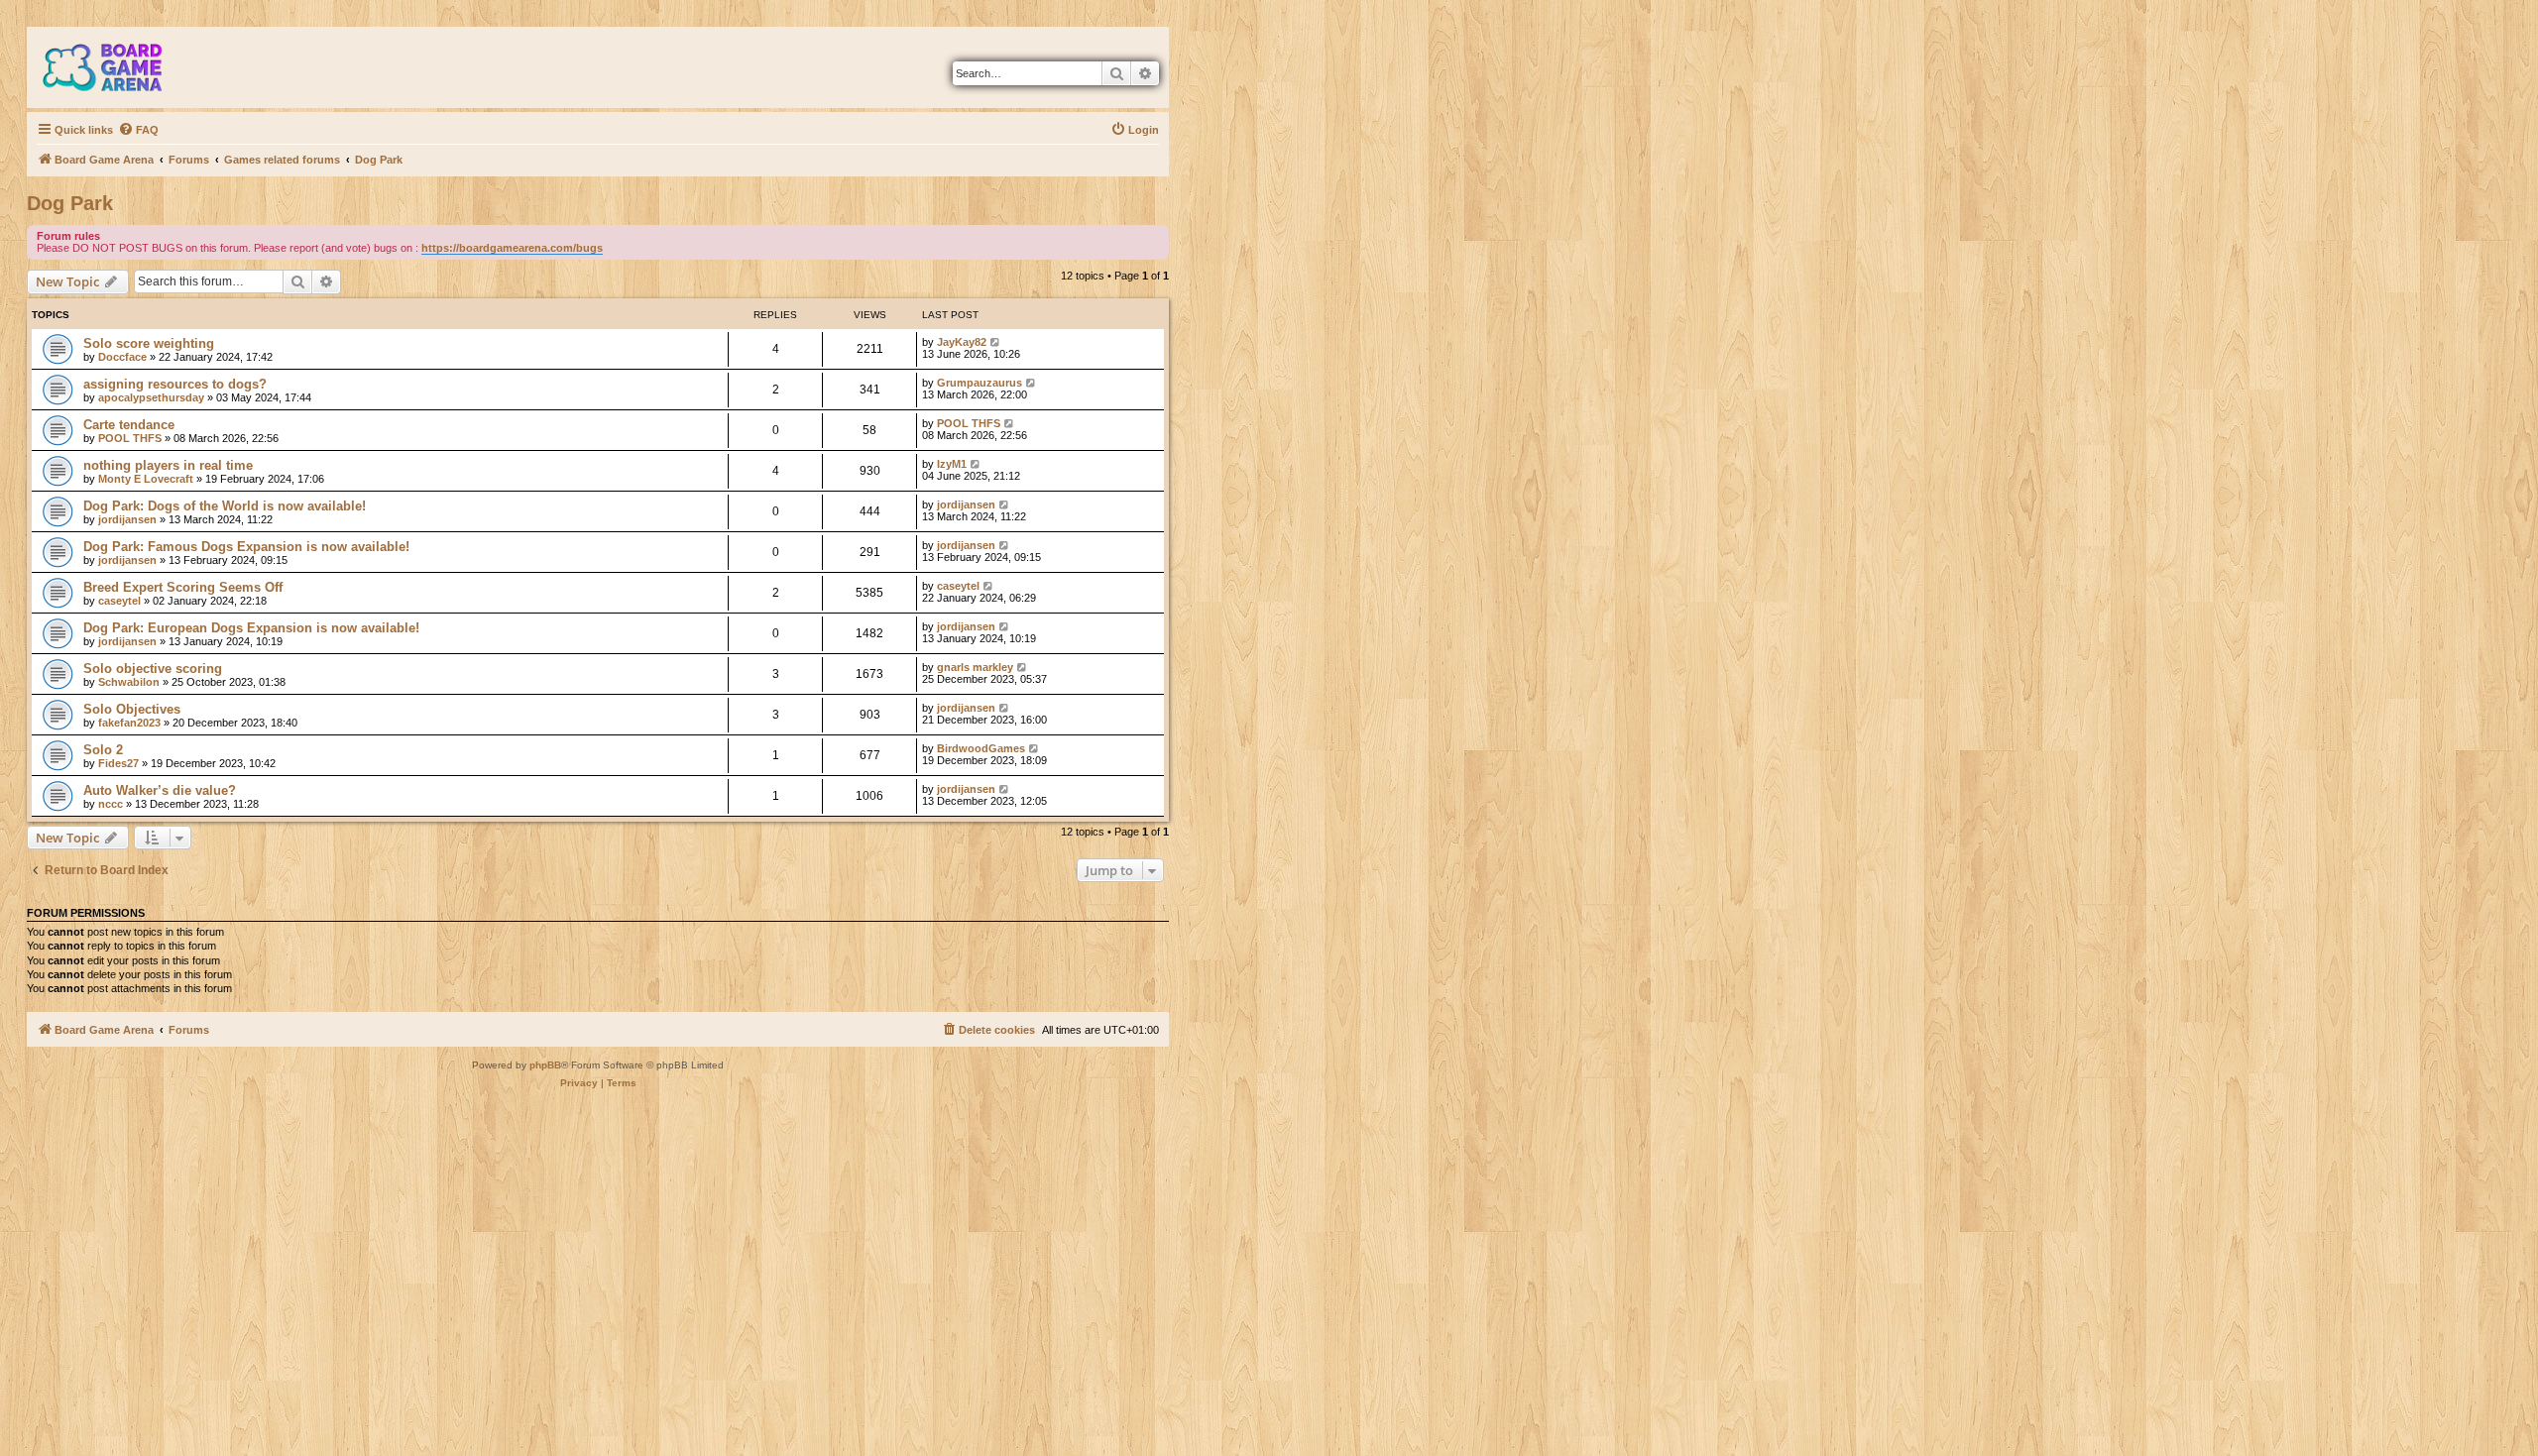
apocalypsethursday (151, 397)
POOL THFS (130, 438)
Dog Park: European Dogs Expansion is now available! (251, 628)
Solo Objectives (132, 709)
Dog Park (70, 203)
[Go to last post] (996, 342)
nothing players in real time (168, 465)
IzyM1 (952, 464)
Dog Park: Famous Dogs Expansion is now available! (246, 547)
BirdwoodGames (981, 748)
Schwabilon (129, 682)
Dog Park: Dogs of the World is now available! (225, 506)
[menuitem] (138, 130)
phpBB (545, 1065)
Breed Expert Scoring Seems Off (183, 587)
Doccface (122, 357)
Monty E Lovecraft (146, 479)
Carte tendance (129, 425)
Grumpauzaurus (980, 383)
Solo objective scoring (153, 669)
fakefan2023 (129, 723)
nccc (111, 804)
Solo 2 (103, 750)
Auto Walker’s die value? (160, 790)
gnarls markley (975, 667)
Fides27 (118, 763)
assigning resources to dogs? (175, 384)
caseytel (119, 601)
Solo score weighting (149, 343)
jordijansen (127, 519)
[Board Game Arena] (117, 67)
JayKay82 (962, 342)
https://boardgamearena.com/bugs (512, 248)
